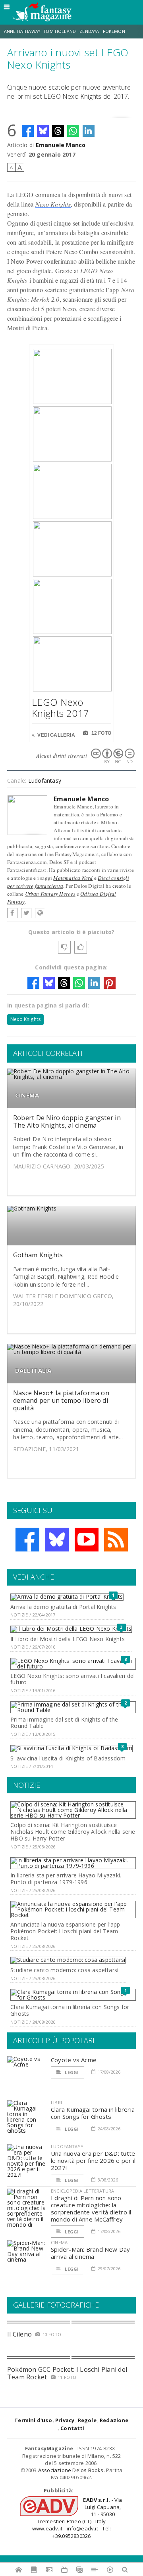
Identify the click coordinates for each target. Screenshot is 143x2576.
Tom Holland (60, 31)
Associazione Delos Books (71, 2470)
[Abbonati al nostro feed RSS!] (116, 1540)
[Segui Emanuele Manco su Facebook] (12, 913)
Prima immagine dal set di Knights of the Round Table (64, 1723)
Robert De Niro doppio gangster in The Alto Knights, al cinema (67, 1121)
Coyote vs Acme (74, 2060)
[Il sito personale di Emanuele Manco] (40, 913)
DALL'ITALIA (33, 1370)
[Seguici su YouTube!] (87, 1540)
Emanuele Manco (61, 145)
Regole (87, 2420)
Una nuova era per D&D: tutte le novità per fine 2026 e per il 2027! (93, 2160)
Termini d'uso (33, 2420)
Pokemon (115, 31)
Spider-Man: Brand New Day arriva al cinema (91, 2253)
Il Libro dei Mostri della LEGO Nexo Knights (68, 1639)
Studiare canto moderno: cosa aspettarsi (64, 1970)
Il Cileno (19, 2334)
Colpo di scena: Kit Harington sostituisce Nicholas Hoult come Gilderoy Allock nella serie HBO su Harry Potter (73, 1832)
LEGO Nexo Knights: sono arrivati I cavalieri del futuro (72, 1679)
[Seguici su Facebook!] (27, 1540)
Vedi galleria (56, 735)
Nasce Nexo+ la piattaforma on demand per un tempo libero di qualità (61, 1400)
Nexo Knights (53, 204)
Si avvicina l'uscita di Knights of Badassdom (68, 1758)
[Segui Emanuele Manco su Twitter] (26, 913)
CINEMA (27, 1095)
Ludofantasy (45, 780)
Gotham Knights (38, 1255)
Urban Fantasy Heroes (50, 894)
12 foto (101, 733)
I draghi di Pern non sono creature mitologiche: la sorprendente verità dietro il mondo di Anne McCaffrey (91, 2208)
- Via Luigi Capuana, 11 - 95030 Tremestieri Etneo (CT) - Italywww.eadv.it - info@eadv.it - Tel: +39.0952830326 (77, 2518)
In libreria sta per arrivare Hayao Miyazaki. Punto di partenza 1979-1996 (66, 1879)
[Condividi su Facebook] (28, 131)
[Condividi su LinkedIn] (89, 131)
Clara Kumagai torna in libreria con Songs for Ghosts (70, 2010)
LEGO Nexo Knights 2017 (60, 708)
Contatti (72, 2428)
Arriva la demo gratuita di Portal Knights (63, 1607)
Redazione (114, 2420)
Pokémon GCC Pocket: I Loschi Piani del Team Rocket (67, 2373)
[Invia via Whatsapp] (73, 131)
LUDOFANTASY (67, 2146)
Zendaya (89, 31)
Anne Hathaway (22, 31)
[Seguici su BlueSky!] (57, 1540)
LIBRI (56, 2102)
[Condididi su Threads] (58, 131)
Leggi (71, 2072)
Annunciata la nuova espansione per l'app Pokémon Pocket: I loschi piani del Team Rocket (65, 1931)
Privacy (65, 2420)
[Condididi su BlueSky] (43, 131)
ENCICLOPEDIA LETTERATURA (82, 2191)
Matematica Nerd (73, 878)
